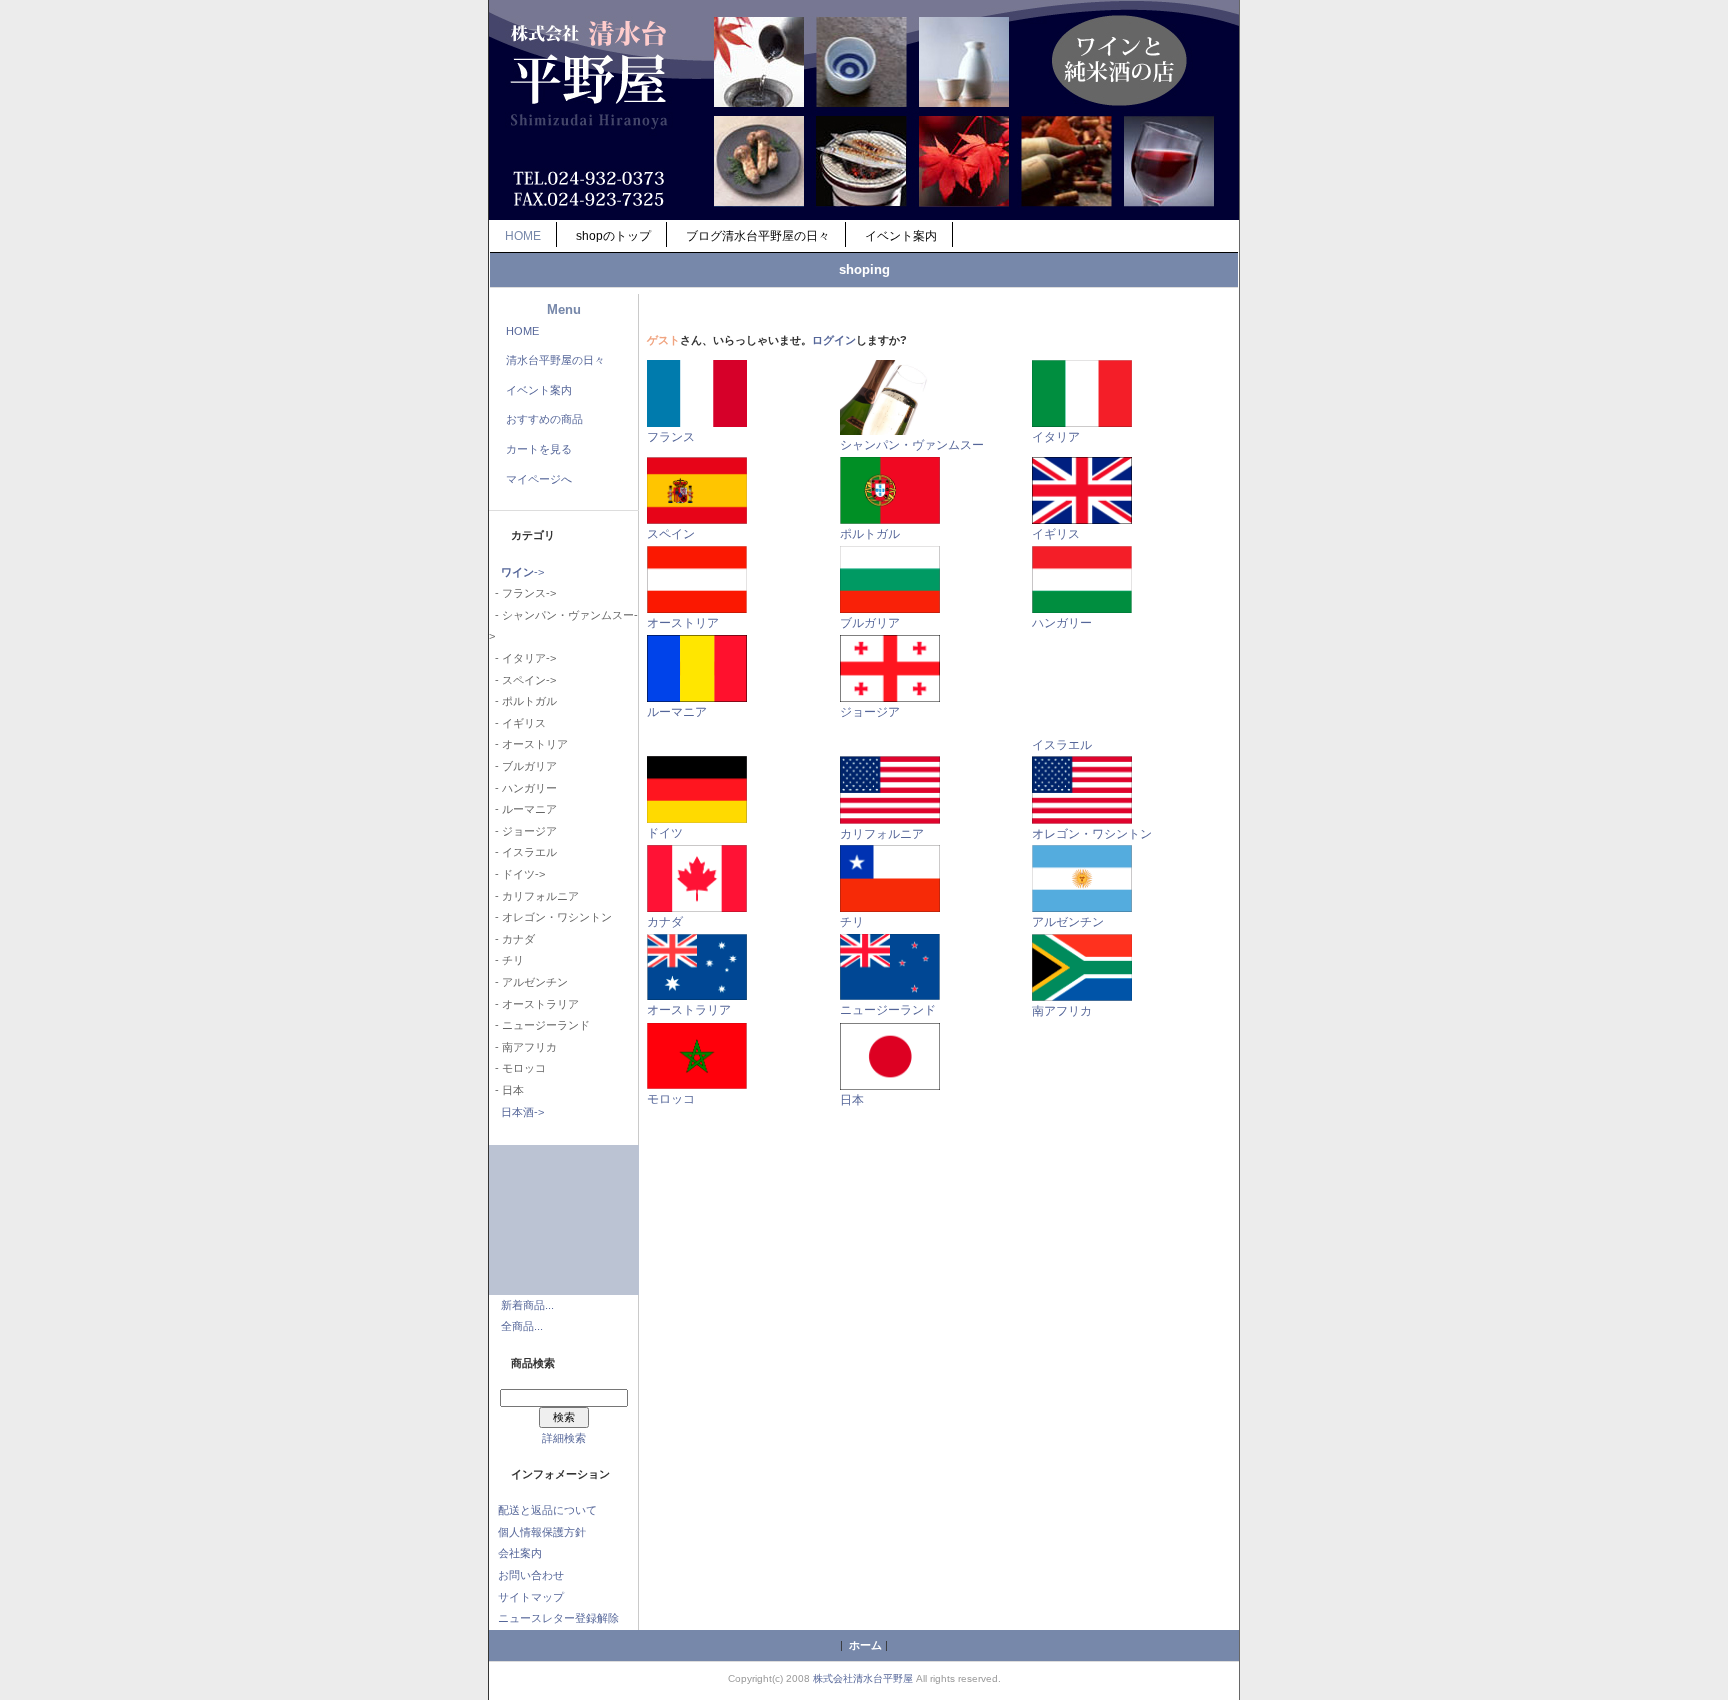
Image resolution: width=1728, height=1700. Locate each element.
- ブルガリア (523, 766)
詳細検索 (564, 1438)
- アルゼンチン (528, 982)
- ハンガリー (523, 788)
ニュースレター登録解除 (558, 1618)
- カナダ (512, 939)
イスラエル (1062, 745)
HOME (523, 236)
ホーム (865, 1645)
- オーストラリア (534, 1004)
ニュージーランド (888, 1010)
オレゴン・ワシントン (1092, 834)
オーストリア (683, 623)
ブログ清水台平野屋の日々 (758, 236)
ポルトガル (870, 534)
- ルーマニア (523, 809)
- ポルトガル (523, 701)
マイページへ (539, 479)
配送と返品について (547, 1510)
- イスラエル (523, 852)
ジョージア (870, 712)
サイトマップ (531, 1597)
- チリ (506, 960)
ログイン (834, 340)
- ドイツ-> (517, 874)
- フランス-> (522, 593)
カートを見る (539, 449)
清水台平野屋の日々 (555, 360)
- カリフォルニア (534, 896)
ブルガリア (870, 623)
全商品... (522, 1326)
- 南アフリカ (523, 1047)
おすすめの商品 (544, 419)
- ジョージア (523, 831)
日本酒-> (522, 1112)
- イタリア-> (522, 658)
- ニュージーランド (539, 1025)
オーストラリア (689, 1010)
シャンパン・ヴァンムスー (912, 445)
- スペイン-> (522, 680)
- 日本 (506, 1090)
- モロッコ (517, 1068)
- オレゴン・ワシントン (550, 917)
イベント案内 (901, 236)
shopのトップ (613, 236)
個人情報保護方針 (542, 1532)
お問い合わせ (531, 1575)
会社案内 (520, 1553)
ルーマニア (677, 712)
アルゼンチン (1068, 922)
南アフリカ (1062, 1011)
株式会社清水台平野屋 (863, 1678)
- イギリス (517, 723)
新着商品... (527, 1305)
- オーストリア (528, 744)
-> (522, 572)
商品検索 (533, 1363)
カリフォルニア (882, 834)
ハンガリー (1062, 623)
